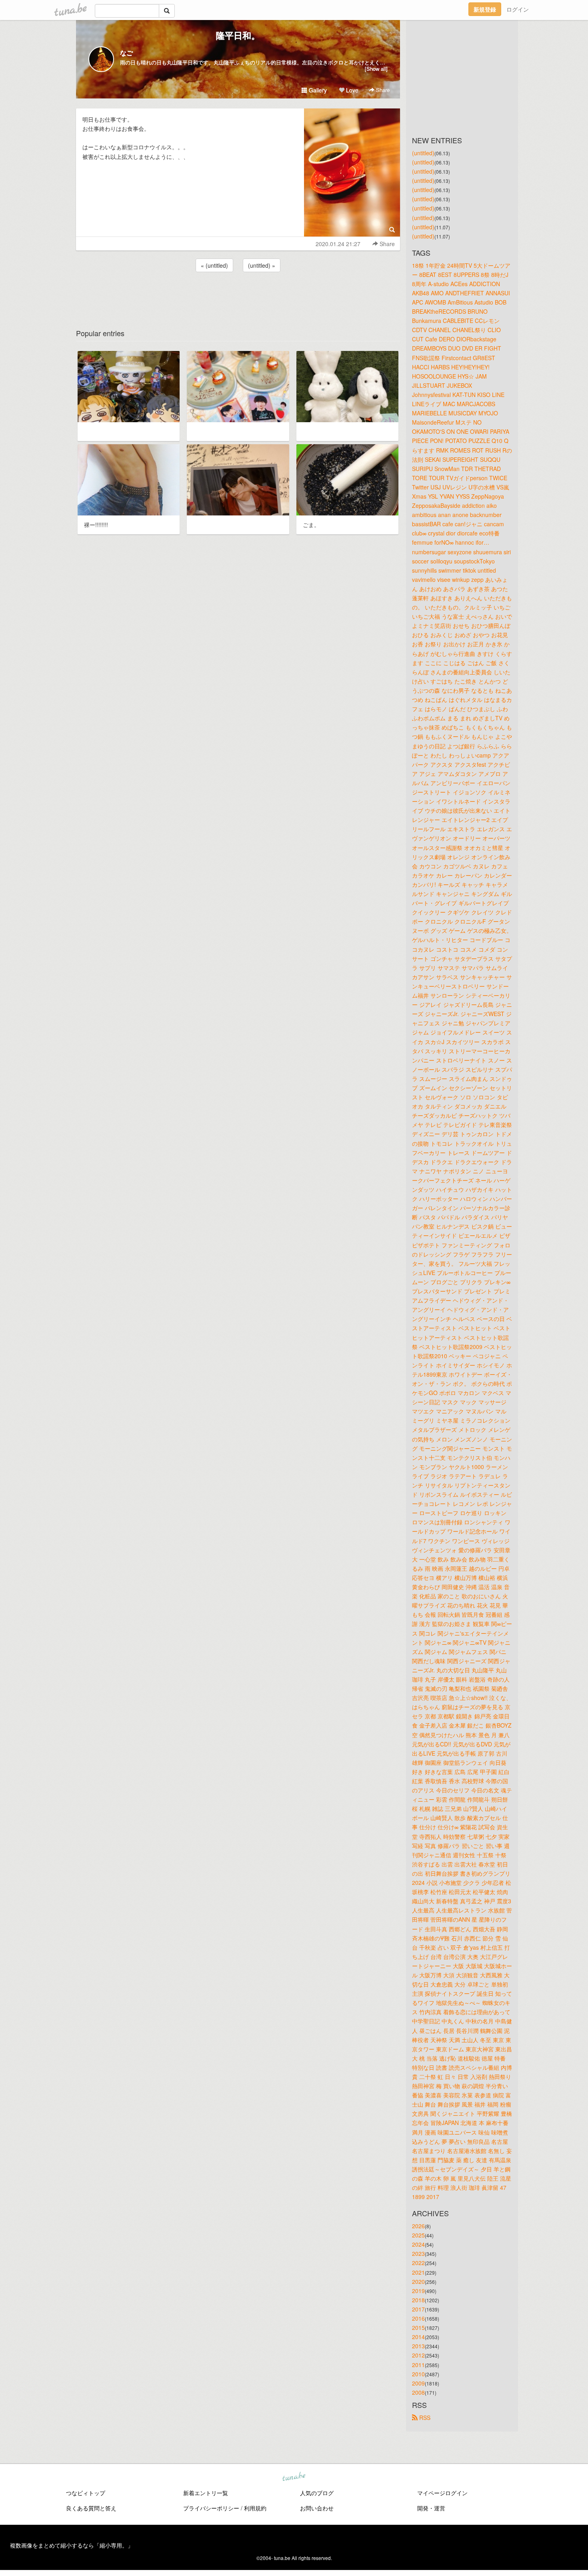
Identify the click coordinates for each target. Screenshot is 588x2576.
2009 (418, 2383)
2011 (418, 2365)
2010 (418, 2374)
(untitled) (423, 153)
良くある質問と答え (91, 2508)
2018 (418, 2300)
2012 (418, 2355)
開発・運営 (431, 2508)
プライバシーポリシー (211, 2508)
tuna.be (294, 2477)
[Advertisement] (238, 295)
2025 (418, 2235)
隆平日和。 (238, 35)
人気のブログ (317, 2493)
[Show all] (376, 69)
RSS (424, 2418)
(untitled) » (262, 265)
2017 (418, 2309)
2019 (418, 2291)
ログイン (518, 9)
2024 (418, 2244)
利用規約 (255, 2508)
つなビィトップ (86, 2493)
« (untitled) (214, 265)
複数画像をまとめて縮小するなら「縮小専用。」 (72, 2545)
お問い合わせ (317, 2508)
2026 (418, 2226)
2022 (418, 2263)
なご (126, 53)
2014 (418, 2337)
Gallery (317, 90)
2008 (418, 2392)
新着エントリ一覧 (206, 2493)
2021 (418, 2272)
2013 (418, 2346)
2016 (418, 2318)
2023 (418, 2253)
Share (382, 90)
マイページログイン (442, 2493)
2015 (418, 2327)
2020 (418, 2281)
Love (351, 90)
